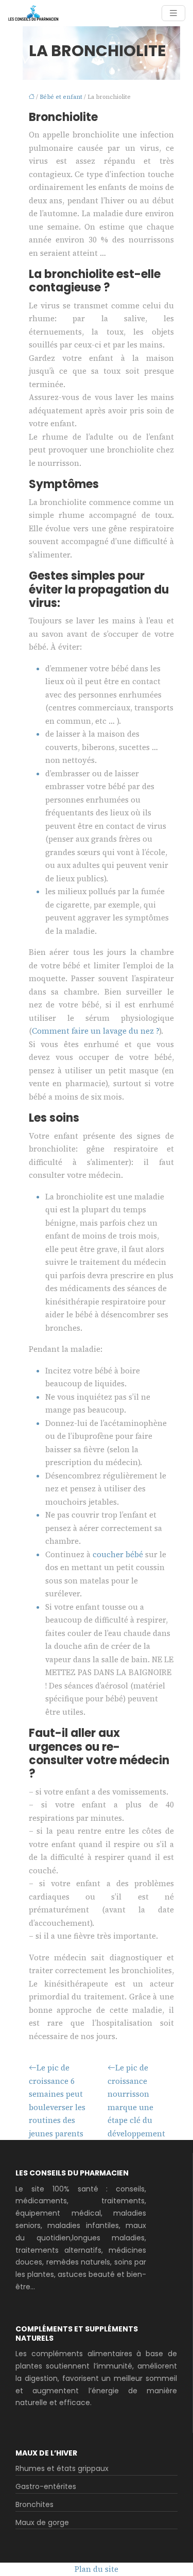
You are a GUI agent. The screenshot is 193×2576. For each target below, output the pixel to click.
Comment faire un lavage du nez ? (95, 1031)
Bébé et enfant (61, 97)
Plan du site (97, 2569)
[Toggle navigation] (173, 13)
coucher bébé (118, 1554)
